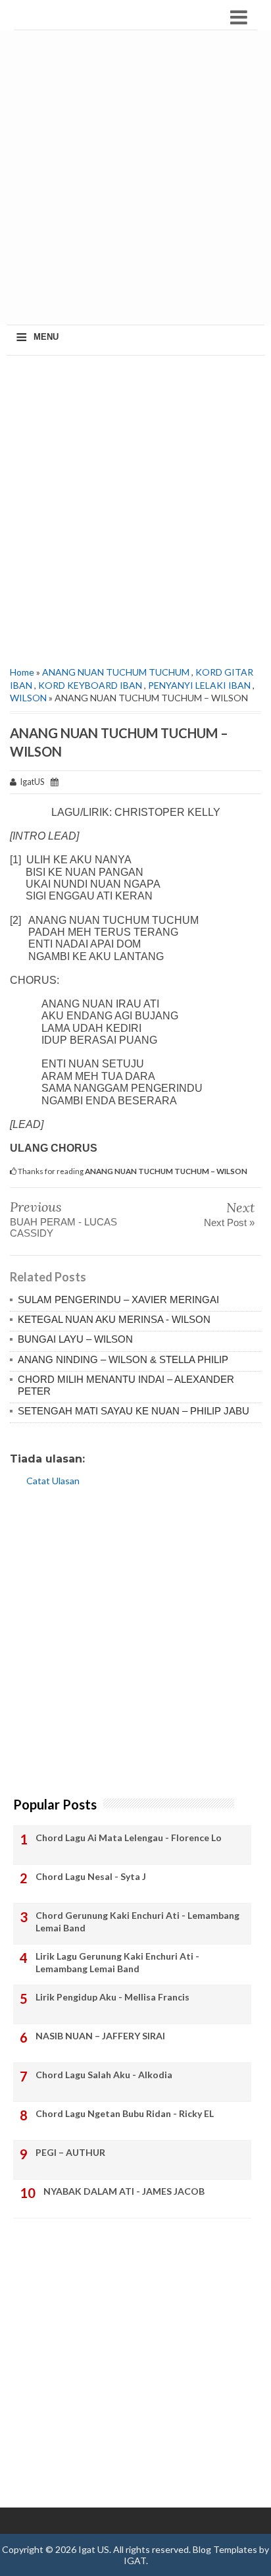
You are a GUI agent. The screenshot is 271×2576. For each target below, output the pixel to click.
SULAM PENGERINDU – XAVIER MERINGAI (118, 1300)
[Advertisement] (135, 179)
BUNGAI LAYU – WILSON (75, 1339)
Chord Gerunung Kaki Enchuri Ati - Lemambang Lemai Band (137, 1922)
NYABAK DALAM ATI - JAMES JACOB (124, 2191)
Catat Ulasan (53, 1481)
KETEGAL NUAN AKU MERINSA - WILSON (114, 1319)
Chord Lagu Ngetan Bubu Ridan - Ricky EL (125, 2113)
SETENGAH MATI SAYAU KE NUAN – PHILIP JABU (134, 1411)
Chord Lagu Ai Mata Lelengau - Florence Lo (129, 1838)
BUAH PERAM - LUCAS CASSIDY (63, 1227)
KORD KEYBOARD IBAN (90, 685)
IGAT (135, 2561)
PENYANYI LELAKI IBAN (199, 685)
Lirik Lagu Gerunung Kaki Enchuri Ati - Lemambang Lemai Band (117, 1963)
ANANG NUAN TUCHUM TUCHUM (116, 672)
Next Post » (229, 1222)
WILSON (28, 698)
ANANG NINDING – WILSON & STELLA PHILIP (123, 1359)
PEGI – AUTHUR (70, 2152)
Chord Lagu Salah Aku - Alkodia (104, 2075)
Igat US (94, 2549)
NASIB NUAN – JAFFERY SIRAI (100, 2036)
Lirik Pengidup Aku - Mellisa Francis (112, 1997)
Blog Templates (225, 2549)
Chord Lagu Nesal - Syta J (91, 1876)
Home (22, 672)
